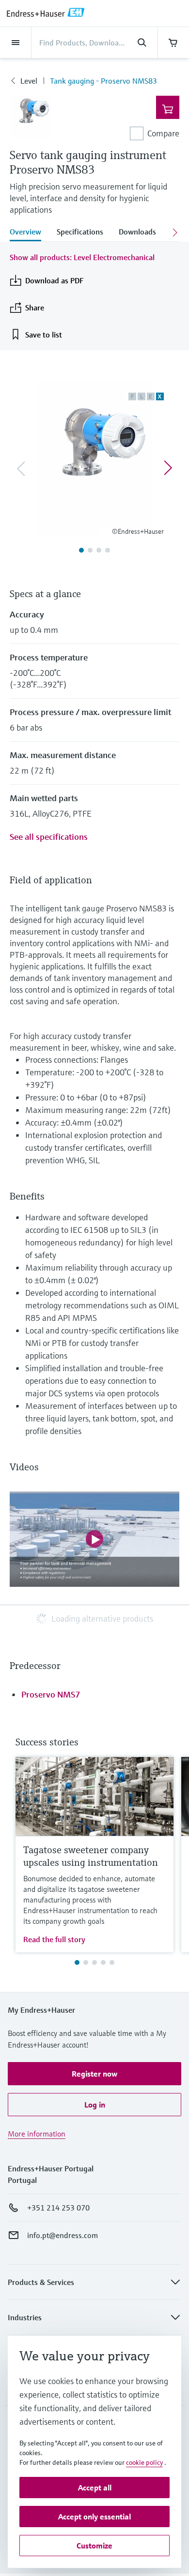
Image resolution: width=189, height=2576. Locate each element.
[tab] (29, 233)
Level (29, 81)
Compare (163, 133)
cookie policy (144, 2462)
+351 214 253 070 (58, 2208)
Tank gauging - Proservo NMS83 (103, 81)
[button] (94, 2074)
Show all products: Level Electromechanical (82, 257)
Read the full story (54, 1939)
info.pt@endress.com (63, 2235)
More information (37, 2134)
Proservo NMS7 (51, 1694)
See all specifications (49, 837)
